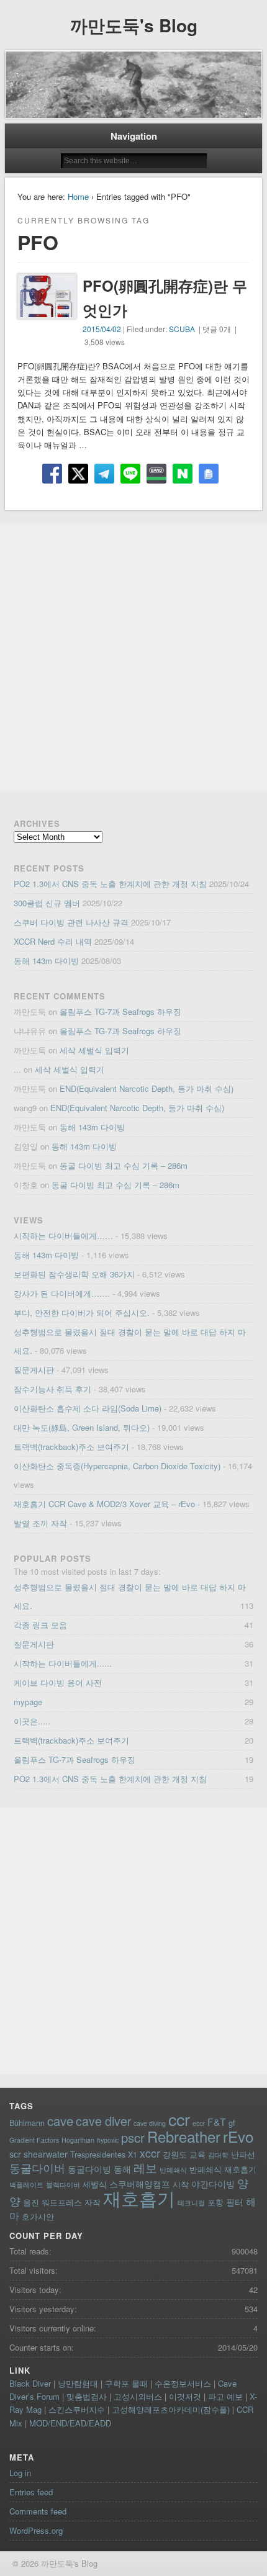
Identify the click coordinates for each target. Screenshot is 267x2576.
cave (60, 2121)
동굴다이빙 (89, 2169)
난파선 (243, 2154)
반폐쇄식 (173, 2170)
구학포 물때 (126, 2383)
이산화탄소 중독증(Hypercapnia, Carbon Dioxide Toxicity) (117, 1466)
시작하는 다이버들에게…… (63, 1236)
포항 (215, 2202)
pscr (133, 2137)
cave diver (103, 2121)
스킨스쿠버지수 (77, 2409)
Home (78, 196)
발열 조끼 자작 (40, 1523)
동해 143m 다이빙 (46, 961)
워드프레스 (62, 2202)
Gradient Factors (34, 2140)
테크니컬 (191, 2203)
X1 (133, 2154)
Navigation (134, 136)
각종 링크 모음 (40, 1625)
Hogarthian (78, 2140)
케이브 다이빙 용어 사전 (58, 1682)
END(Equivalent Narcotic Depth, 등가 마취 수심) (147, 1088)
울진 (31, 2202)
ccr (179, 2119)
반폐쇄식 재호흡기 (223, 2169)
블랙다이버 (63, 2185)
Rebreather (184, 2137)
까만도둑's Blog (134, 25)
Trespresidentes (98, 2154)
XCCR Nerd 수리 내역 (53, 941)
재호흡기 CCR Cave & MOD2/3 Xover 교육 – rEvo (104, 1504)
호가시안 (38, 2216)
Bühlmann (27, 2123)
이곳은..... (32, 1721)
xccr (150, 2153)
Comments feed (38, 2511)
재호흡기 (139, 2197)
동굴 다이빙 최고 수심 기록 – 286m (124, 1165)
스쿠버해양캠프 (140, 2184)
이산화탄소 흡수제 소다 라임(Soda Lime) (88, 1408)
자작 (93, 2202)
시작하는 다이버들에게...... (63, 1663)
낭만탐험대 (78, 2383)
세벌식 (95, 2184)
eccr (199, 2123)
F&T (217, 2122)
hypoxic (108, 2140)
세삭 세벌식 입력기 (94, 1050)
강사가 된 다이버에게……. (62, 1293)
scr (15, 2154)
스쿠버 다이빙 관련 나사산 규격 (71, 922)
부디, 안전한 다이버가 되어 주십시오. (82, 1313)
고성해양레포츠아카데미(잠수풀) (171, 2409)
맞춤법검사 (87, 2396)
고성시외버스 (138, 2396)
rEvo (238, 2136)
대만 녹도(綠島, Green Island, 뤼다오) (82, 1427)
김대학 (218, 2155)
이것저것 (185, 2396)
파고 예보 (225, 2396)
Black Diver (30, 2383)
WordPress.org (36, 2530)
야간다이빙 (213, 2184)
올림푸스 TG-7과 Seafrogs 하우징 (120, 1011)
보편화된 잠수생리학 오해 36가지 (74, 1274)
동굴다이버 (37, 2168)
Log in (20, 2473)
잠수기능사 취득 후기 (52, 1389)
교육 (197, 2154)
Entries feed (31, 2492)
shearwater (46, 2154)
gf (232, 2123)
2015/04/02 (102, 329)
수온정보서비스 (183, 2383)
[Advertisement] (133, 657)
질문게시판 (34, 1370)
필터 (235, 2202)
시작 (181, 2184)
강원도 (175, 2154)
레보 (145, 2168)
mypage (28, 1702)
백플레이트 (26, 2185)
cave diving (150, 2123)
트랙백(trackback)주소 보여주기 (71, 1447)
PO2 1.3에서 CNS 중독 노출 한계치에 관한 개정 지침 (110, 884)
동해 (122, 2169)
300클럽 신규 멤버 (47, 903)
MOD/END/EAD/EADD (70, 2423)
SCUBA (182, 329)
